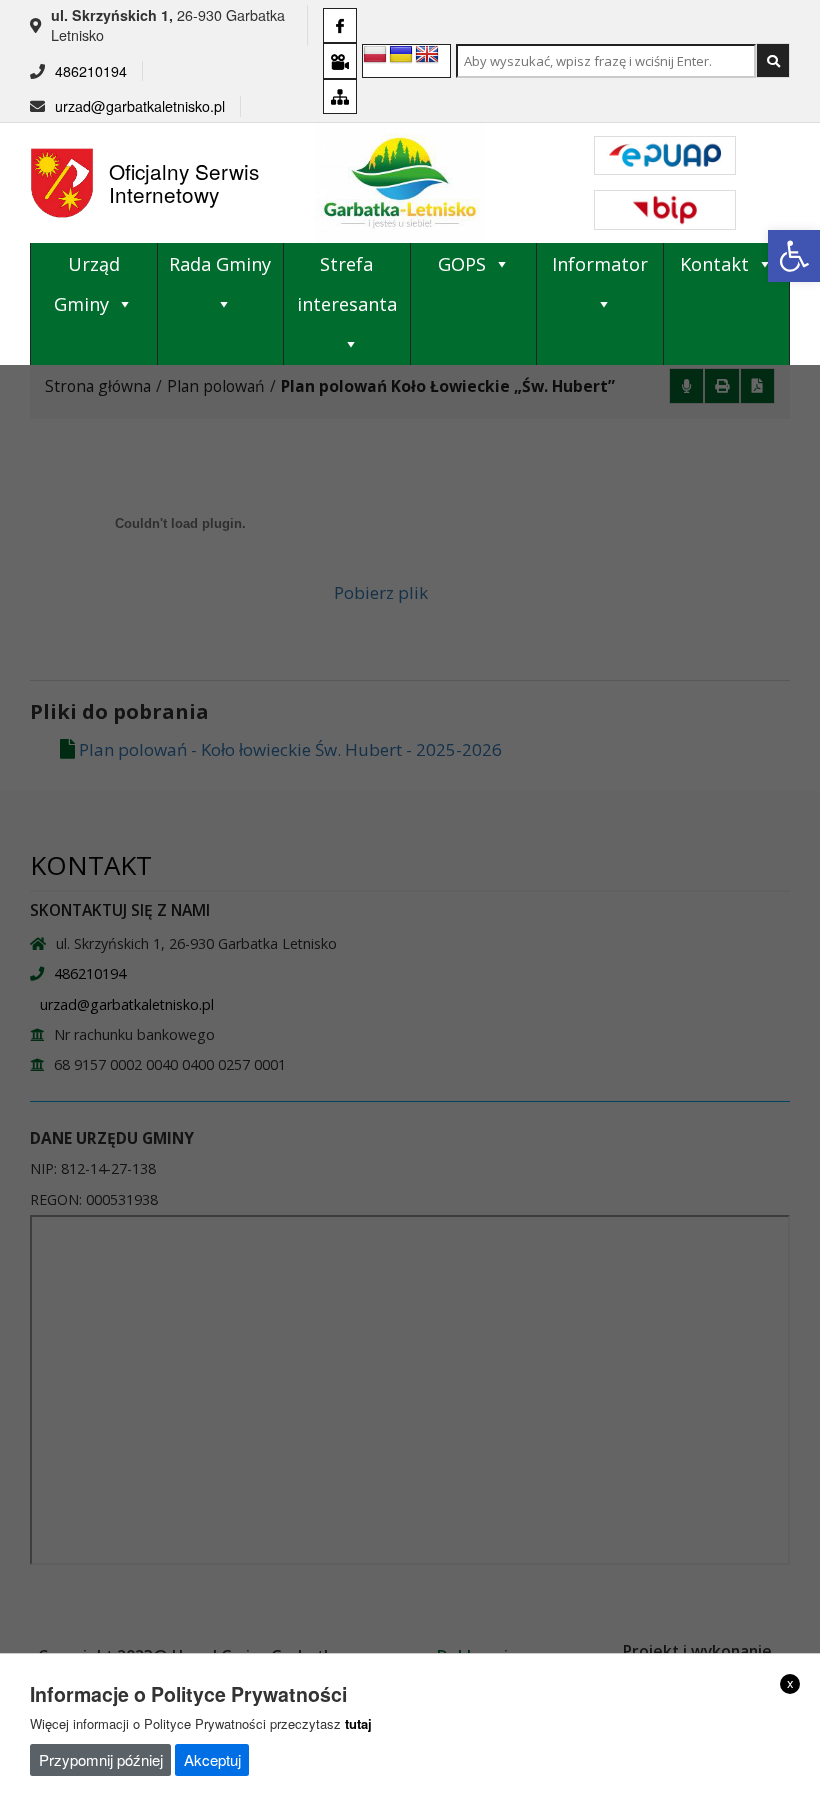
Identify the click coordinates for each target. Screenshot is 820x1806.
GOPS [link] (462, 264)
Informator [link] (600, 264)
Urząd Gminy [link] (87, 284)
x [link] (790, 1683)
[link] (794, 256)
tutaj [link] (358, 1723)
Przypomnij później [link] (101, 1759)
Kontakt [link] (714, 264)
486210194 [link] (91, 71)
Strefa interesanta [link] (347, 284)
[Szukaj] (773, 60)
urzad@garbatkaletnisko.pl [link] (140, 106)
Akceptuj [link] (212, 1759)
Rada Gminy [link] (220, 264)
